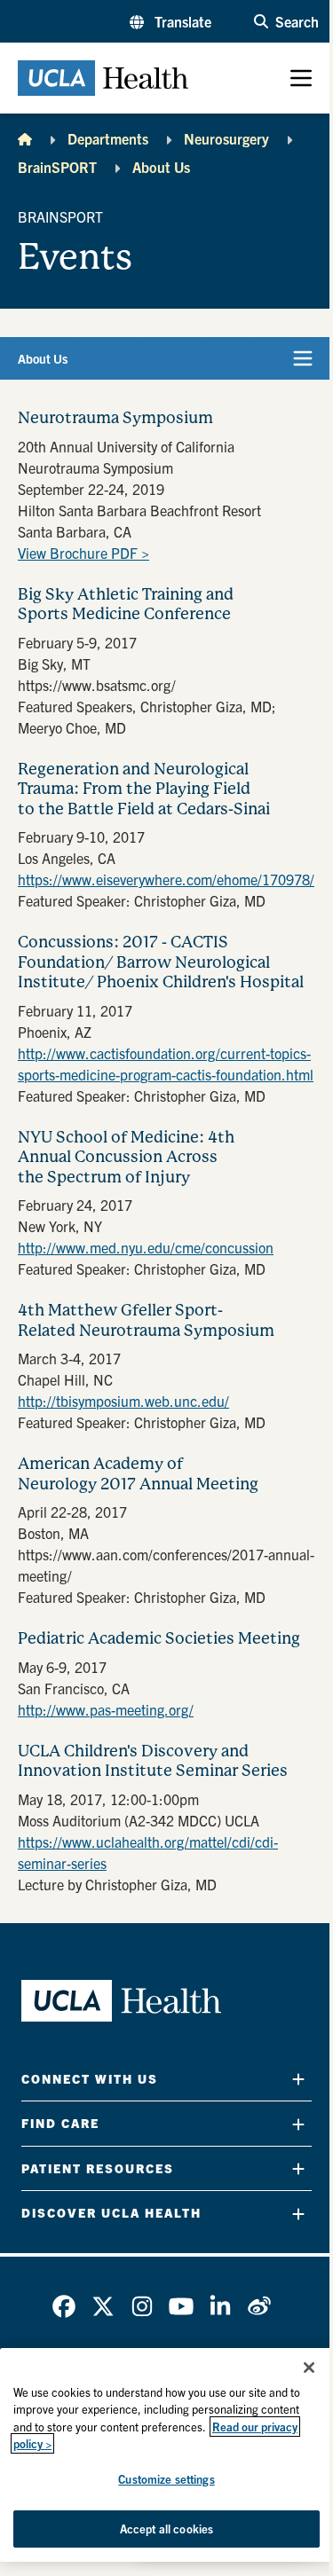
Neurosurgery (226, 138)
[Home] (25, 138)
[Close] (309, 2368)
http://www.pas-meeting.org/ (106, 1709)
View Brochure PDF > (83, 553)
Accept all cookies (166, 2529)
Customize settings (166, 2479)
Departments (108, 138)
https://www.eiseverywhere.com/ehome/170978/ (166, 879)
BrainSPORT (57, 167)
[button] (170, 21)
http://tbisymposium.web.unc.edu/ (123, 1401)
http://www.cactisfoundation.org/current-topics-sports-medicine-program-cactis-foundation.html (166, 1064)
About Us (161, 167)
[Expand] (298, 2079)
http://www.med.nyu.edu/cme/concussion (146, 1247)
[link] (64, 2306)
